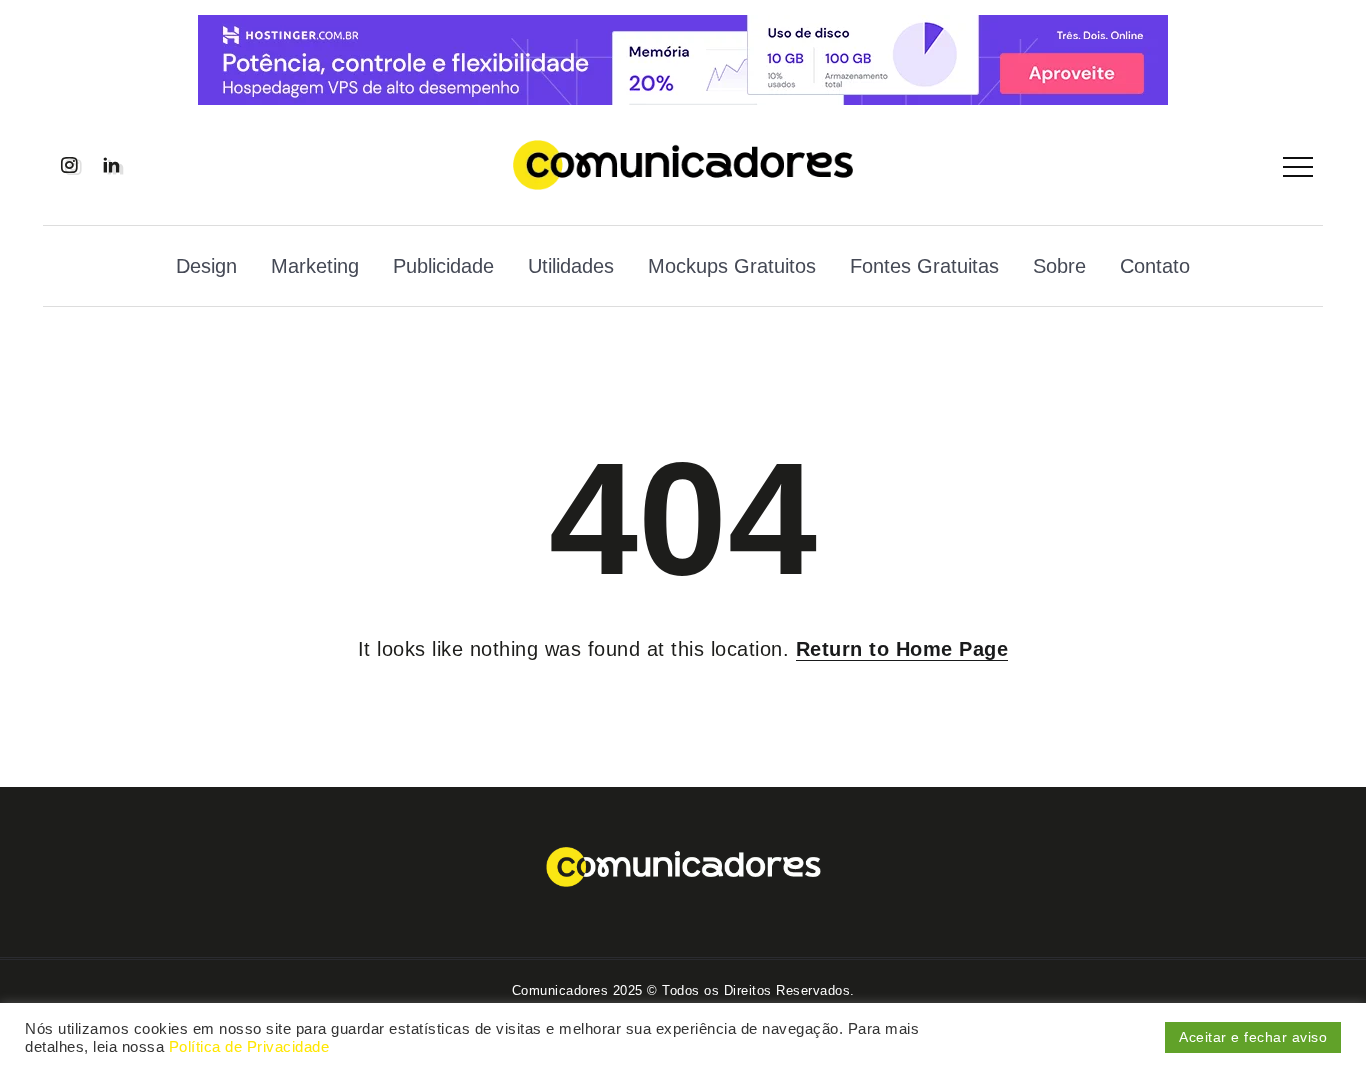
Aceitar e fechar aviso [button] (1253, 1037)
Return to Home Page (902, 649)
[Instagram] (69, 165)
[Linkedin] (111, 165)
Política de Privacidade (249, 1047)
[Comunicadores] (683, 163)
